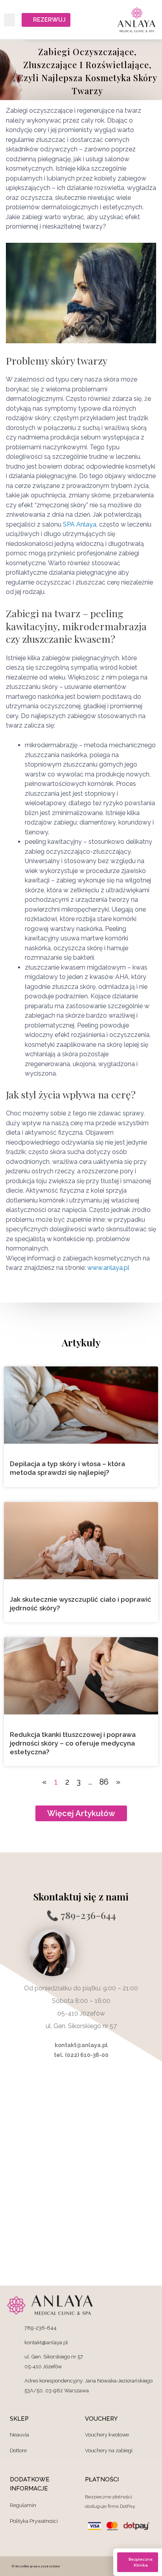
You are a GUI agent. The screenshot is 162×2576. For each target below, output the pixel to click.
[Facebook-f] (109, 2566)
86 (104, 1782)
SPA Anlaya (80, 524)
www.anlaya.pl (108, 1268)
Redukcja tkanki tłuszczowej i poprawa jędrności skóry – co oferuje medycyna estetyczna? (73, 1743)
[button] (9, 20)
